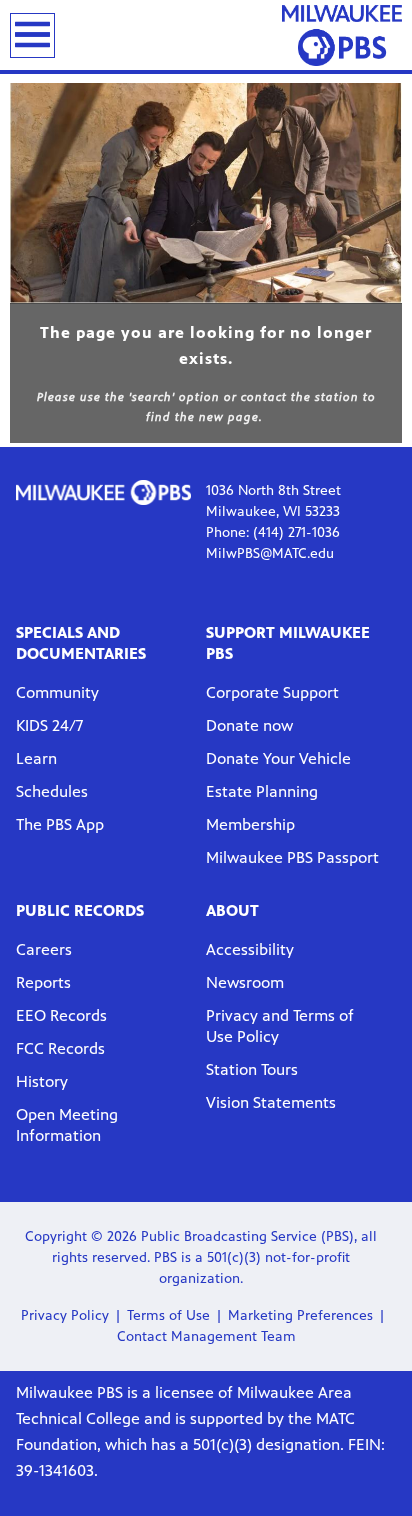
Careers (44, 949)
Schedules (52, 791)
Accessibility (250, 949)
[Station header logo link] (342, 35)
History (42, 1081)
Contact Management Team (206, 1336)
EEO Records (61, 1015)
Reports (43, 982)
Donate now (249, 725)
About (232, 910)
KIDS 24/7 (49, 725)
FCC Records (60, 1048)
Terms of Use (168, 1315)
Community (57, 692)
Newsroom (245, 982)
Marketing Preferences (300, 1315)
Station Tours (252, 1069)
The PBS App (60, 824)
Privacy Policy (65, 1315)
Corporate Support (272, 692)
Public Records (80, 910)
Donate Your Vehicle (278, 758)
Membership (250, 824)
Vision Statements (271, 1102)
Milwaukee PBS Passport (292, 857)
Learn (36, 758)
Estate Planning (262, 791)
